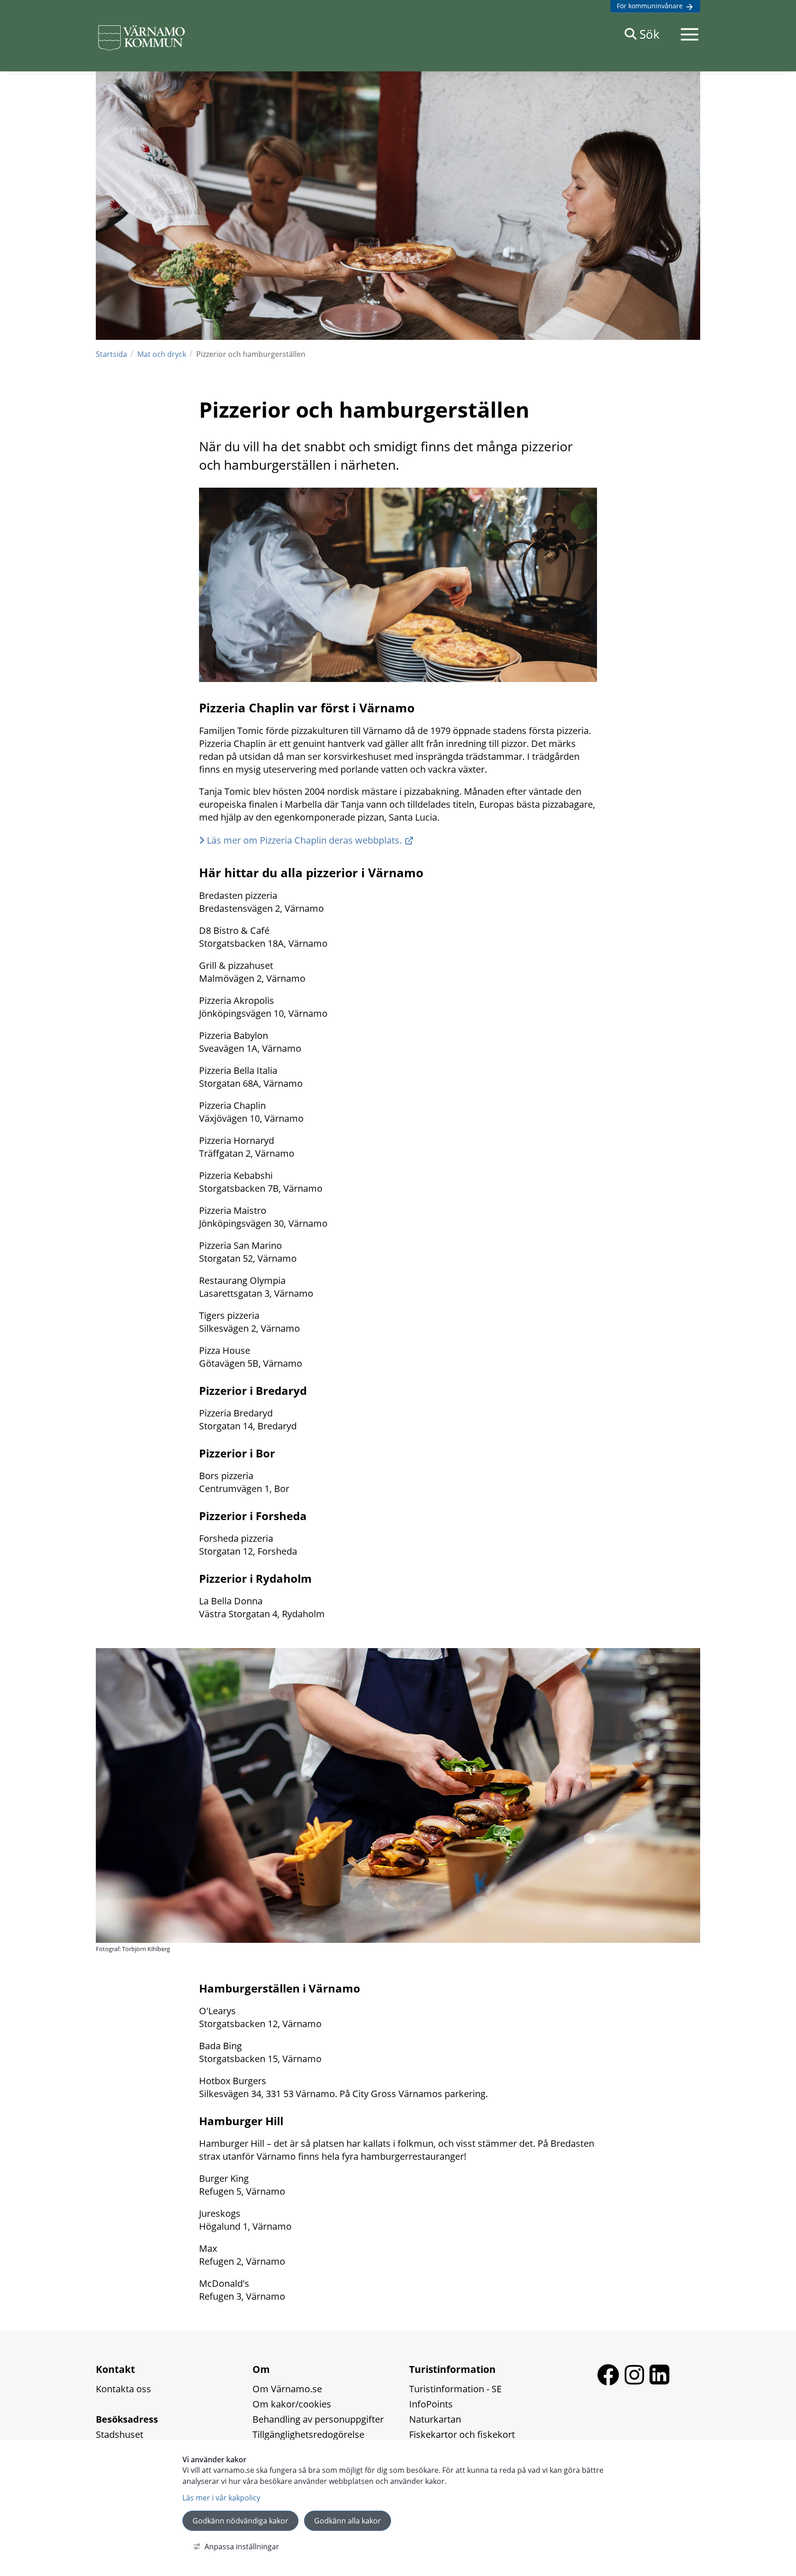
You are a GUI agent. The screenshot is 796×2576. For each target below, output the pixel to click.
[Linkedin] (659, 2382)
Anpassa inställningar (242, 2547)
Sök (650, 34)
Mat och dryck (162, 354)
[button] (690, 34)
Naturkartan (435, 2419)
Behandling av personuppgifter (318, 2419)
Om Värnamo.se (287, 2389)
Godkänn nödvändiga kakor (240, 2521)
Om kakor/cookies (292, 2404)
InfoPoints (431, 2404)
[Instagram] (637, 2382)
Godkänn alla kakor (348, 2521)
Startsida (111, 354)
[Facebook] (611, 2382)
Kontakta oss (123, 2389)
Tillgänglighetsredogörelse (308, 2434)
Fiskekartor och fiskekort (462, 2434)
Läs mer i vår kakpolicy (221, 2498)
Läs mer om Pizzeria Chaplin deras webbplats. (304, 840)
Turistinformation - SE (455, 2389)
